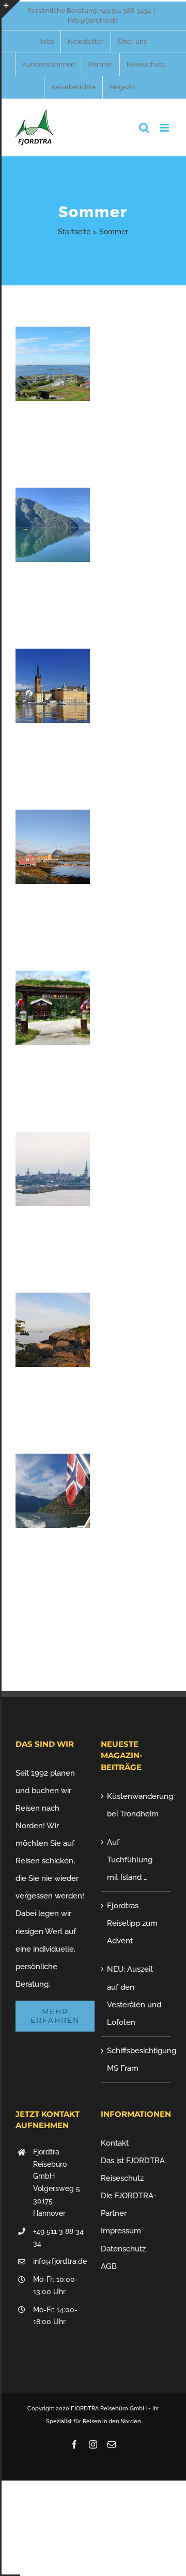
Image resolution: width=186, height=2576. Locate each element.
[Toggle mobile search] (144, 128)
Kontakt (115, 2143)
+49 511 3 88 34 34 (58, 2237)
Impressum (121, 2231)
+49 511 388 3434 (125, 11)
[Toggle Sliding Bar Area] (11, 9)
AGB (109, 2266)
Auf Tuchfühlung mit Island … (130, 1860)
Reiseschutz (122, 2178)
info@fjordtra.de (93, 20)
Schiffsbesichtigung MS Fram (136, 2059)
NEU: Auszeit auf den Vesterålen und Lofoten (134, 1995)
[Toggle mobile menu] (165, 128)
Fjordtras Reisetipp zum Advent (132, 1923)
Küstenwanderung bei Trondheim (136, 1805)
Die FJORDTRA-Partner (129, 2204)
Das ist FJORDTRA (133, 2161)
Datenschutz (123, 2249)
